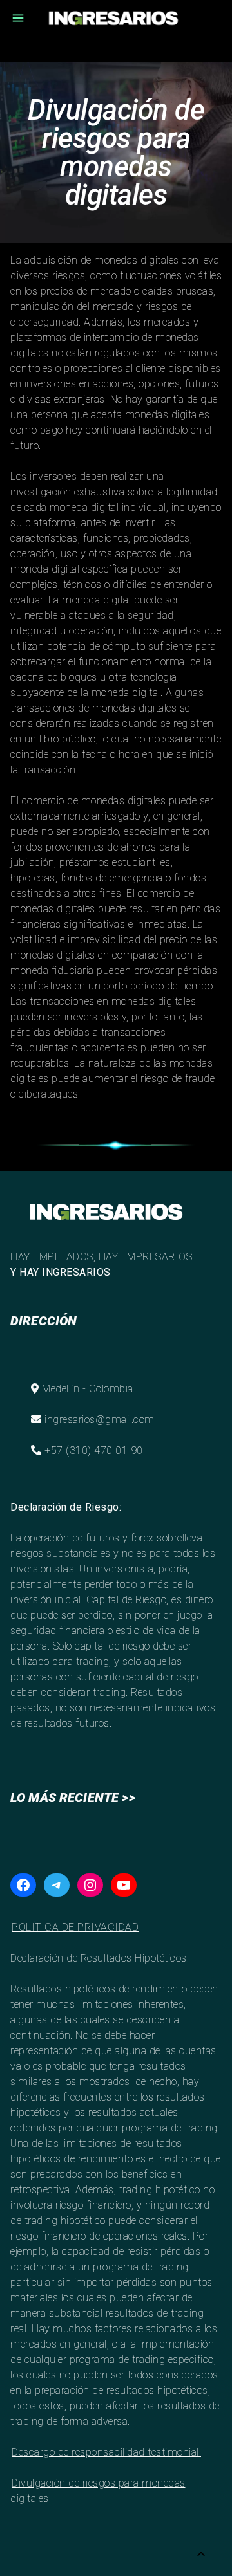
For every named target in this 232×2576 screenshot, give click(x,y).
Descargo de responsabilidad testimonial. (106, 2452)
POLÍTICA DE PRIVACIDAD (75, 1927)
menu (18, 18)
